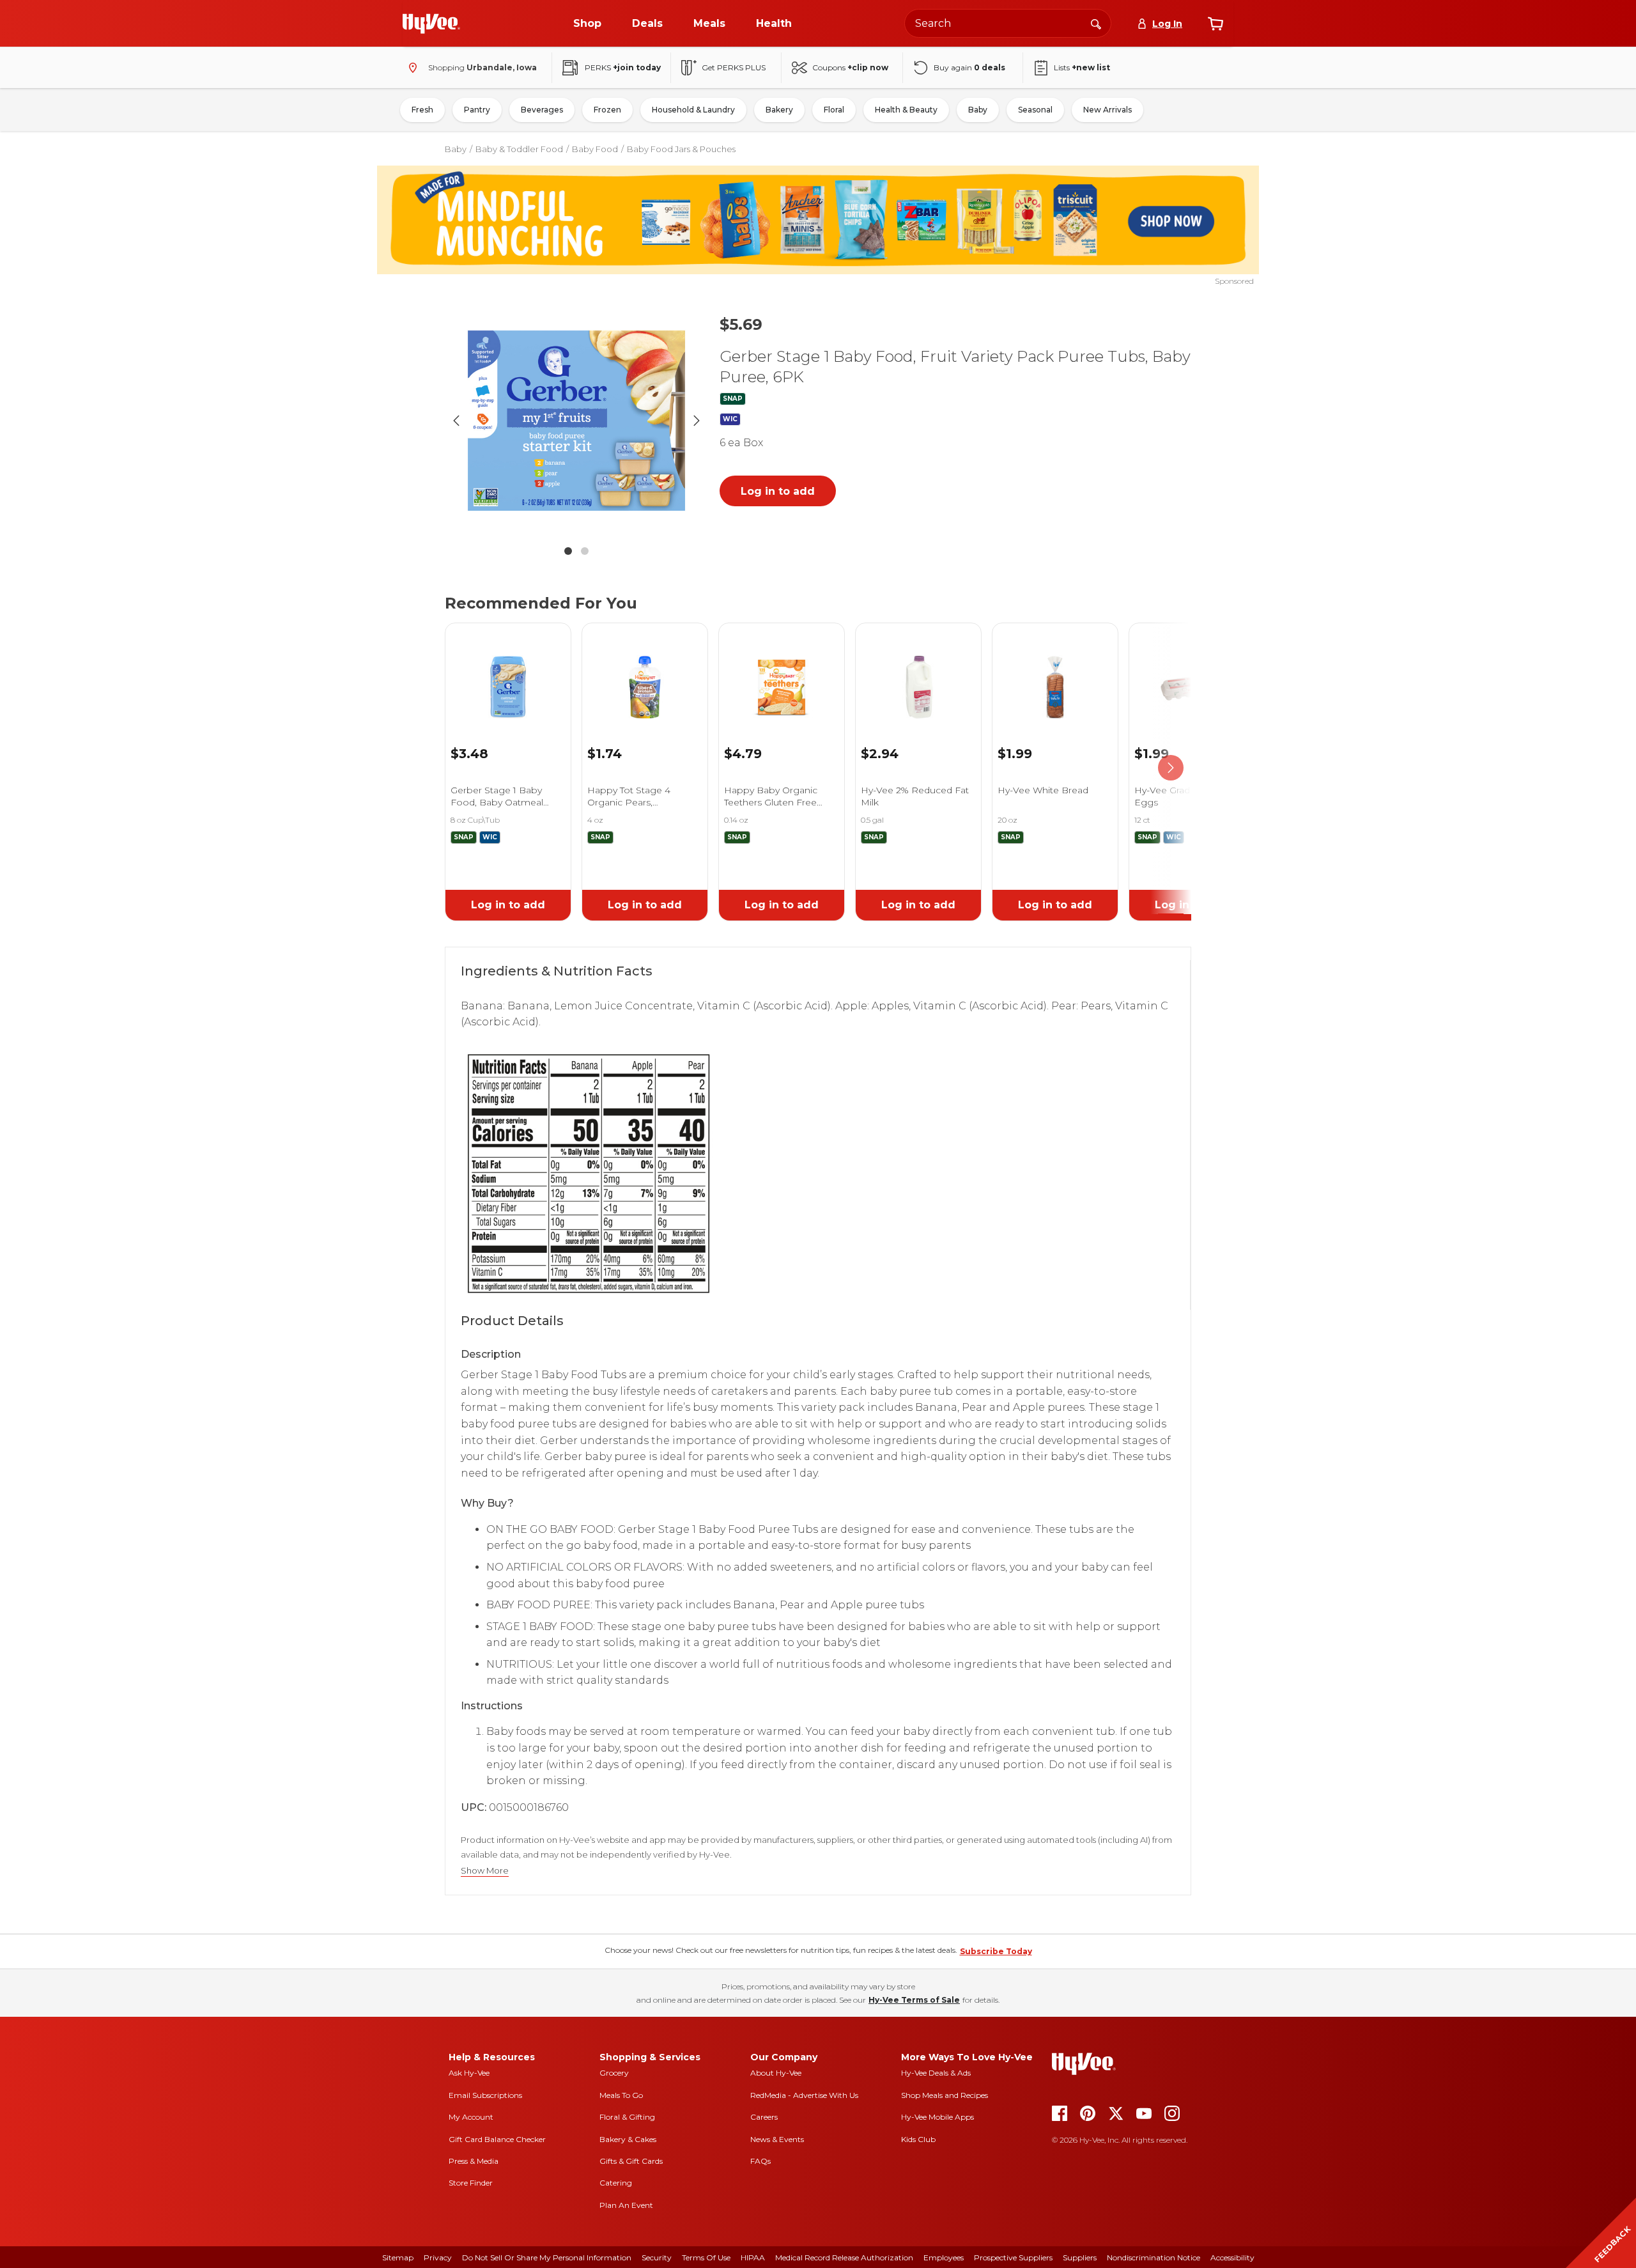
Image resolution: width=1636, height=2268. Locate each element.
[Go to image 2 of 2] (585, 551)
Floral (834, 110)
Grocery (614, 2073)
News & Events (777, 2139)
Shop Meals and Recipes (945, 2095)
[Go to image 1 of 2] (568, 551)
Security (657, 2257)
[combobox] (1008, 23)
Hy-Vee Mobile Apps (938, 2117)
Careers (764, 2117)
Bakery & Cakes (628, 2139)
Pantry (477, 110)
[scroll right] (1171, 768)
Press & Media (474, 2161)
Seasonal (1035, 110)
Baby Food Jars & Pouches (681, 149)
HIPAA (753, 2257)
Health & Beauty (906, 110)
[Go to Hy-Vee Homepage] (431, 24)
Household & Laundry (693, 110)
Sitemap (398, 2257)
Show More (485, 1871)
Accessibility (1232, 2257)
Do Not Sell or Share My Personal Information (547, 2257)
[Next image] (697, 421)
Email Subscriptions (485, 2095)
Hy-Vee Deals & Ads (936, 2073)
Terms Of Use (706, 2257)
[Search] (1096, 23)
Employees (944, 2257)
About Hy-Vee (776, 2073)
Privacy (438, 2257)
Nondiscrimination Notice (1154, 2257)
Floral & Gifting (627, 2117)
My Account (471, 2117)
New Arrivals (1107, 110)
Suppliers (1080, 2257)
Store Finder (471, 2183)
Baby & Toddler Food (519, 149)
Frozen (607, 110)
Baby (978, 110)
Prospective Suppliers (1013, 2257)
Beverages (542, 110)
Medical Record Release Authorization (844, 2257)
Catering (616, 2183)
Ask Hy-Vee (469, 2073)
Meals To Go (621, 2095)
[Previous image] (456, 421)
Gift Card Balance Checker (497, 2139)
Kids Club (918, 2139)
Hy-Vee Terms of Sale (914, 2000)
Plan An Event (626, 2205)
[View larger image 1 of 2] (576, 421)
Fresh (422, 110)
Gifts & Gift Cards (631, 2161)
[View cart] (1215, 24)
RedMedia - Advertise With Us (804, 2095)
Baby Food (595, 149)
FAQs (760, 2161)
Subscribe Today (996, 1951)
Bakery (779, 110)
